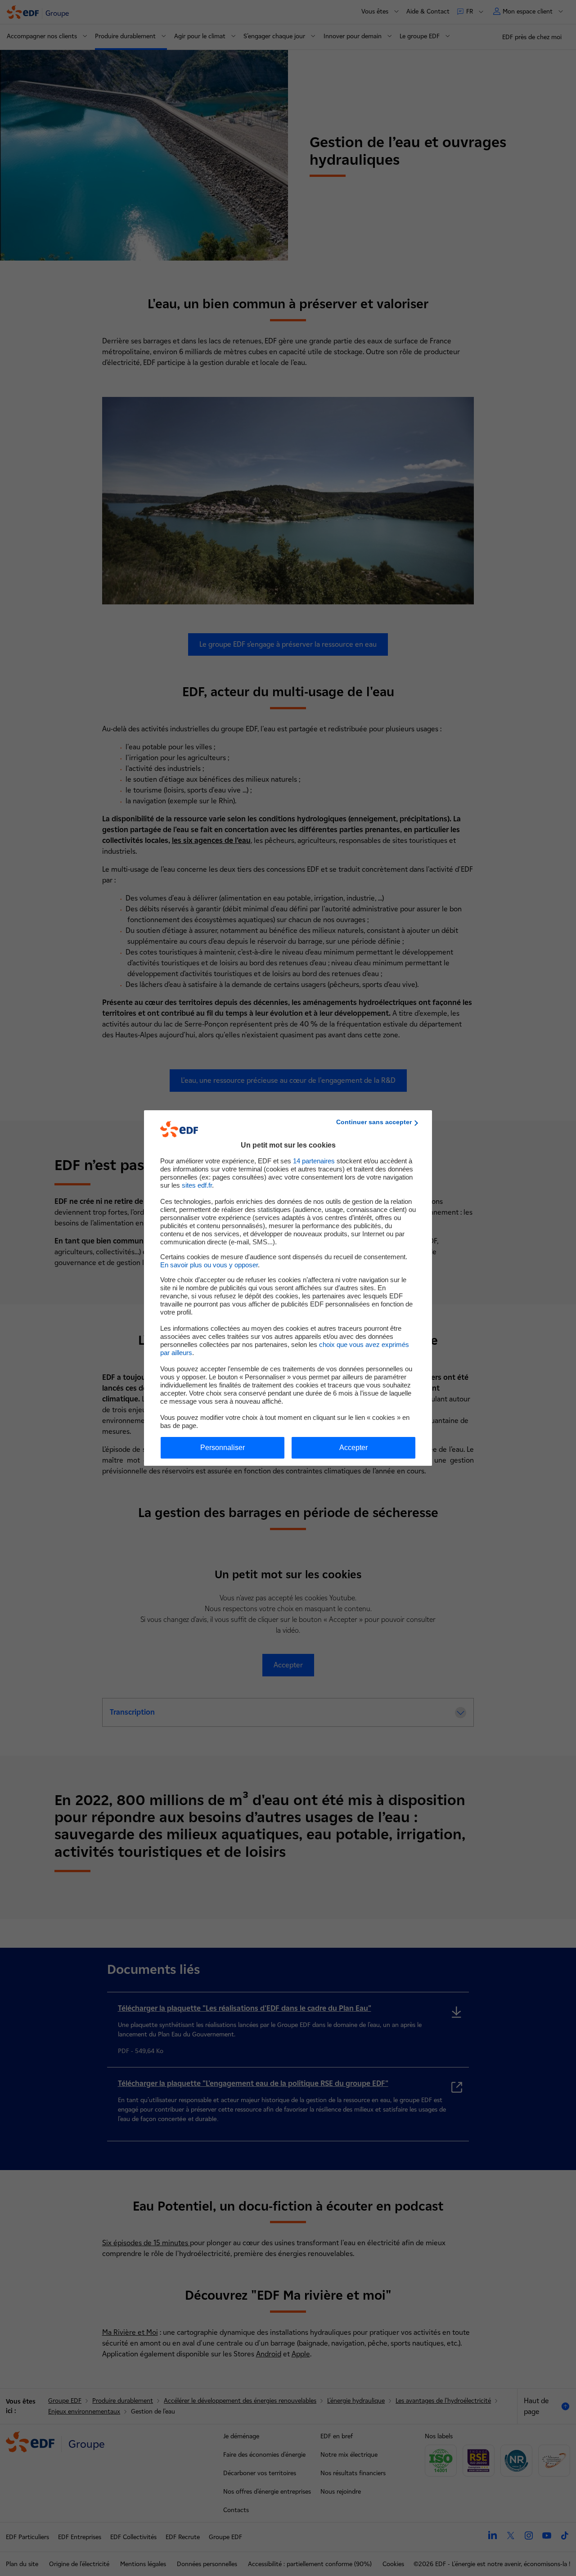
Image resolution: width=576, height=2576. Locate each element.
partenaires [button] (314, 1161)
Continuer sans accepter (374, 1122)
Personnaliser (223, 1448)
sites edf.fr (197, 1185)
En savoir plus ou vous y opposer (209, 1265)
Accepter (353, 1448)
